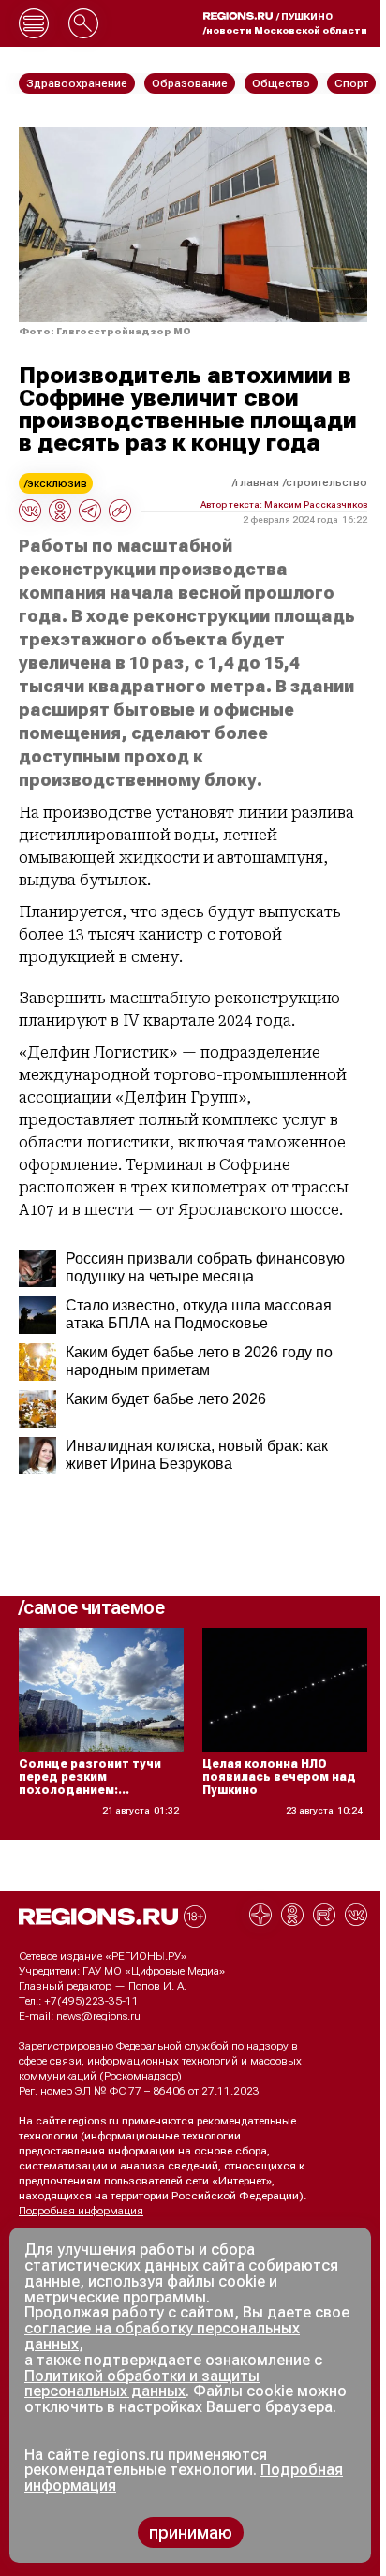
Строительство (327, 482)
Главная (257, 482)
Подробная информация (81, 2211)
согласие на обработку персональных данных (162, 2336)
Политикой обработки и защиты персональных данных (142, 2384)
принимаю (191, 2532)
